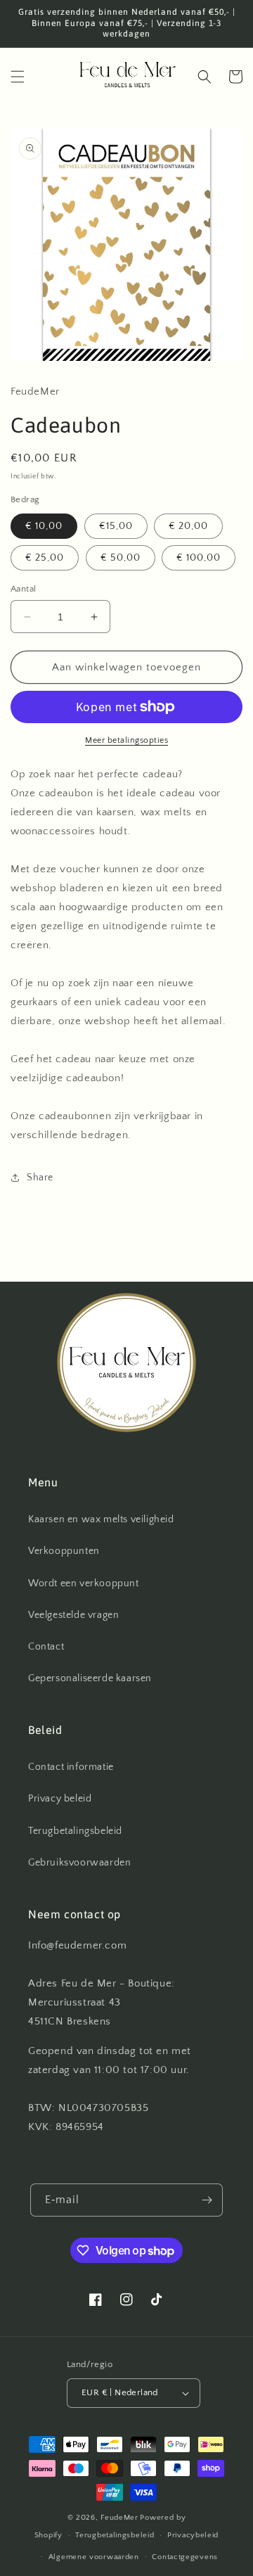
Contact (46, 1647)
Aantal (23, 589)
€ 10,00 (44, 526)
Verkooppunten (64, 1551)
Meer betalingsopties (126, 740)
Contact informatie (71, 1767)
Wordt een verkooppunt (84, 1583)
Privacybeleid (193, 2535)
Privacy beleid (60, 1799)
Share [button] (40, 1178)
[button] (18, 77)
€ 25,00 (45, 558)
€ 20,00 (188, 526)
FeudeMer (119, 2518)
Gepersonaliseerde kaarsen (90, 1678)
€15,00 (116, 526)
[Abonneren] (207, 2200)
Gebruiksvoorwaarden (79, 1863)
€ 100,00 (199, 558)
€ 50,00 (121, 558)
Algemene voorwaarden (94, 2557)
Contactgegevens (185, 2557)
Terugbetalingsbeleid (75, 1831)
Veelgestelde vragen (73, 1615)
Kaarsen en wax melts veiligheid (101, 1519)
